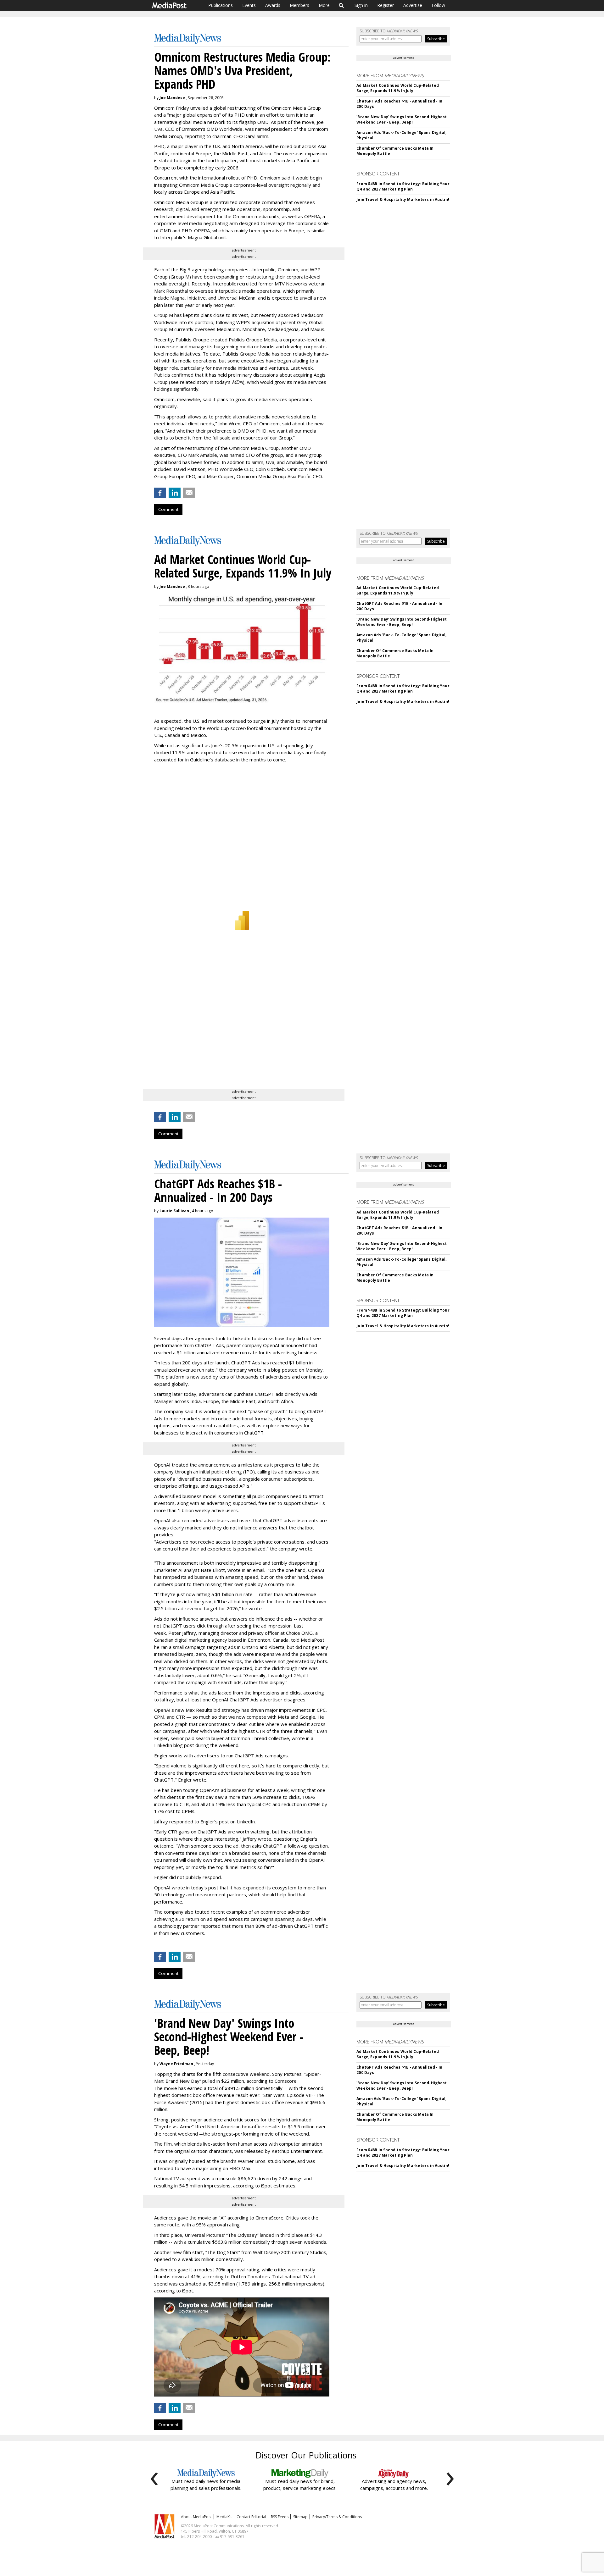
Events (249, 5)
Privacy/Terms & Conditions (337, 2517)
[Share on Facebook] (160, 493)
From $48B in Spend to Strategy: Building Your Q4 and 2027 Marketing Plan (403, 186)
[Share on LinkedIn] (175, 493)
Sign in (361, 5)
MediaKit (224, 2517)
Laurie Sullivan (174, 1211)
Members (299, 5)
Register (386, 5)
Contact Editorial (251, 2517)
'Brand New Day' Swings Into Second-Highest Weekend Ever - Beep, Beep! (402, 119)
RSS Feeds (280, 2517)
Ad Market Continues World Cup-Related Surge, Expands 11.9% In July (397, 88)
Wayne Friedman (176, 2064)
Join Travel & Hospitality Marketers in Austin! (403, 199)
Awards (273, 5)
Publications (221, 5)
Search (341, 5)
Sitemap (300, 2517)
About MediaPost (196, 2517)
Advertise (413, 5)
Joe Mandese (172, 98)
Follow (438, 5)
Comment (168, 509)
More (324, 5)
